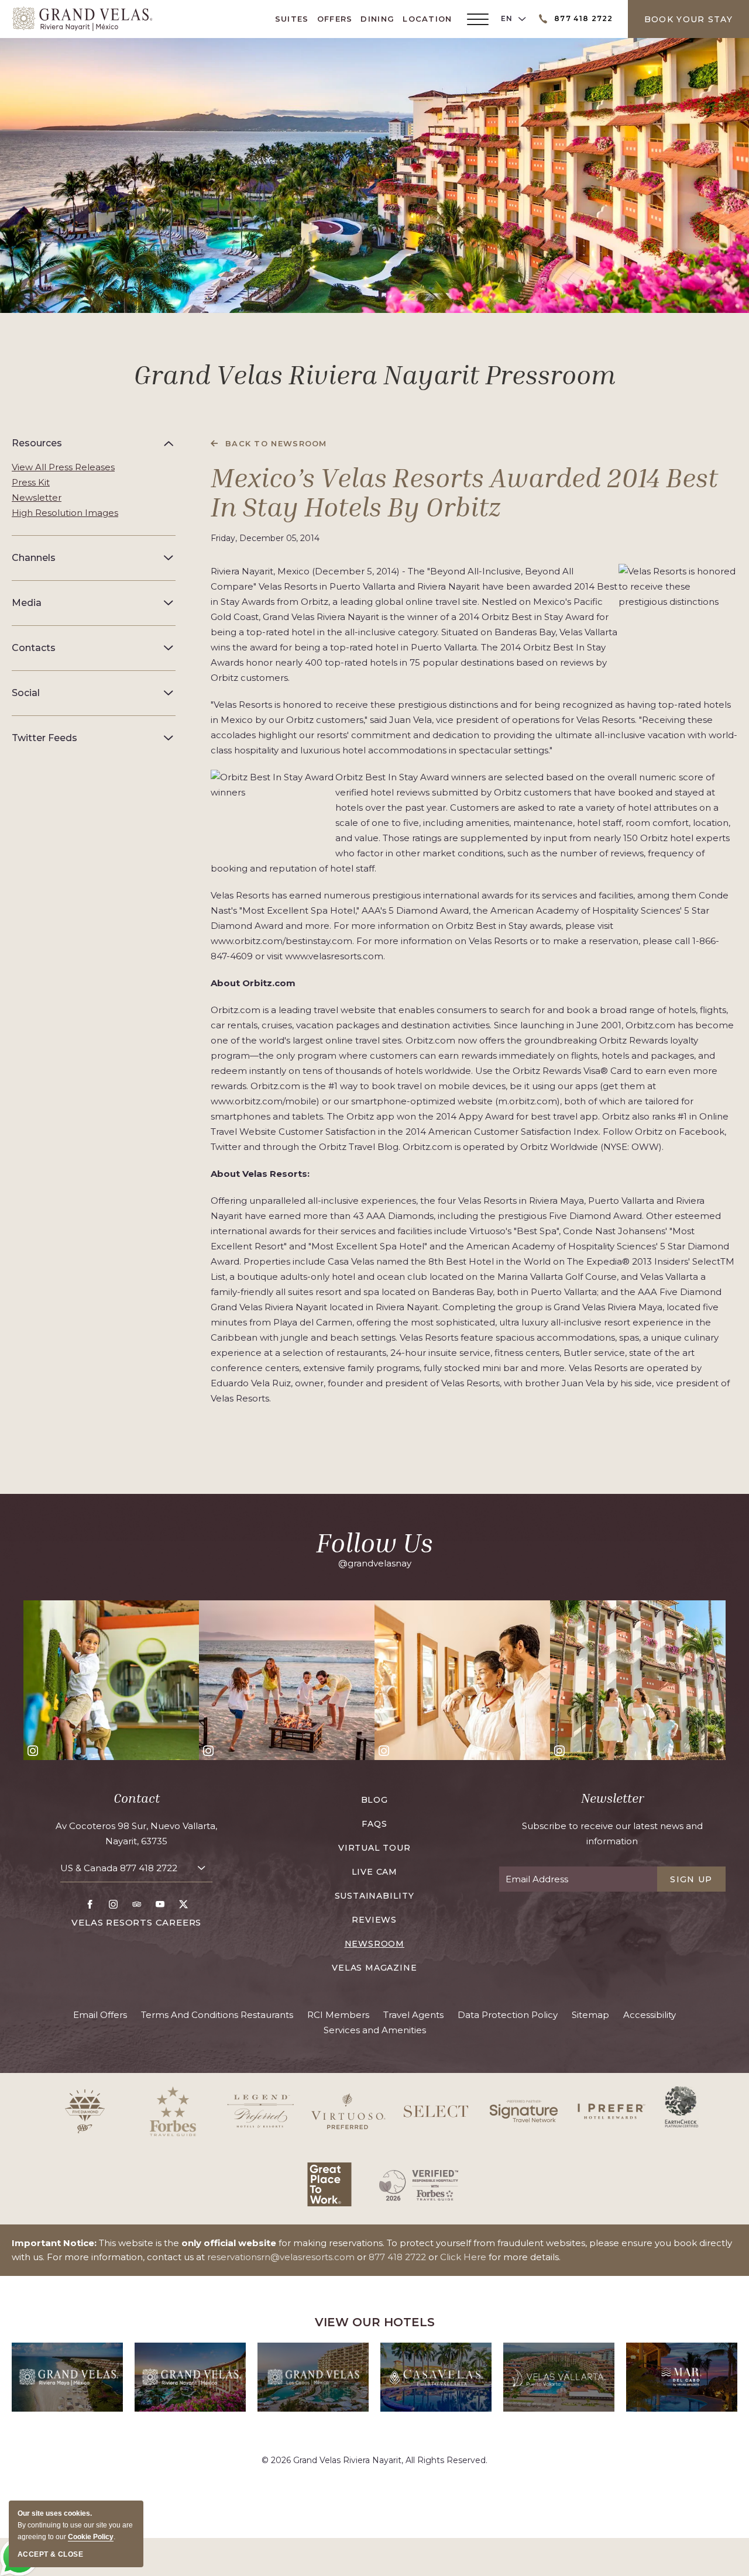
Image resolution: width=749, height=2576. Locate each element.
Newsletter (37, 497)
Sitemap (590, 2015)
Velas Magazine (374, 1968)
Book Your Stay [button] (688, 19)
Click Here (463, 2257)
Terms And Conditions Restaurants (217, 2015)
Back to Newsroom (276, 443)
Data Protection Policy (508, 2015)
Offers (335, 19)
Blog (374, 1800)
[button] (94, 443)
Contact (137, 1798)
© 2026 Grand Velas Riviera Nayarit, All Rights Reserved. (374, 2460)
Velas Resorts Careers (136, 1922)
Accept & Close (50, 2554)
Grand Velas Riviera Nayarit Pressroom (374, 374)
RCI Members (338, 2015)
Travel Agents (413, 2015)
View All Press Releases (63, 467)
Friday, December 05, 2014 (265, 538)
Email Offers (100, 2015)
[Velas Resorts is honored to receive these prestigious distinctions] (678, 611)
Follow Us (374, 1542)
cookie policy (91, 2537)
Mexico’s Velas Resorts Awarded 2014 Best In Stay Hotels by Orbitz (464, 492)
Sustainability (374, 1896)
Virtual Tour (374, 1848)
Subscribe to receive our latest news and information (612, 1833)
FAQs (374, 1824)
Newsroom (374, 1944)
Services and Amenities (375, 2030)
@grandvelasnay (375, 1563)
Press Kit (31, 482)
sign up (691, 1879)
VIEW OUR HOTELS (375, 2322)
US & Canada (119, 1868)
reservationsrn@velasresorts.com (281, 2257)
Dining (377, 19)
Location (427, 19)
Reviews (374, 1920)
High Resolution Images (65, 513)
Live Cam (374, 1872)
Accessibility (650, 2015)
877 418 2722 (149, 1868)
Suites (292, 19)
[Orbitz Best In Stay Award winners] (273, 811)
